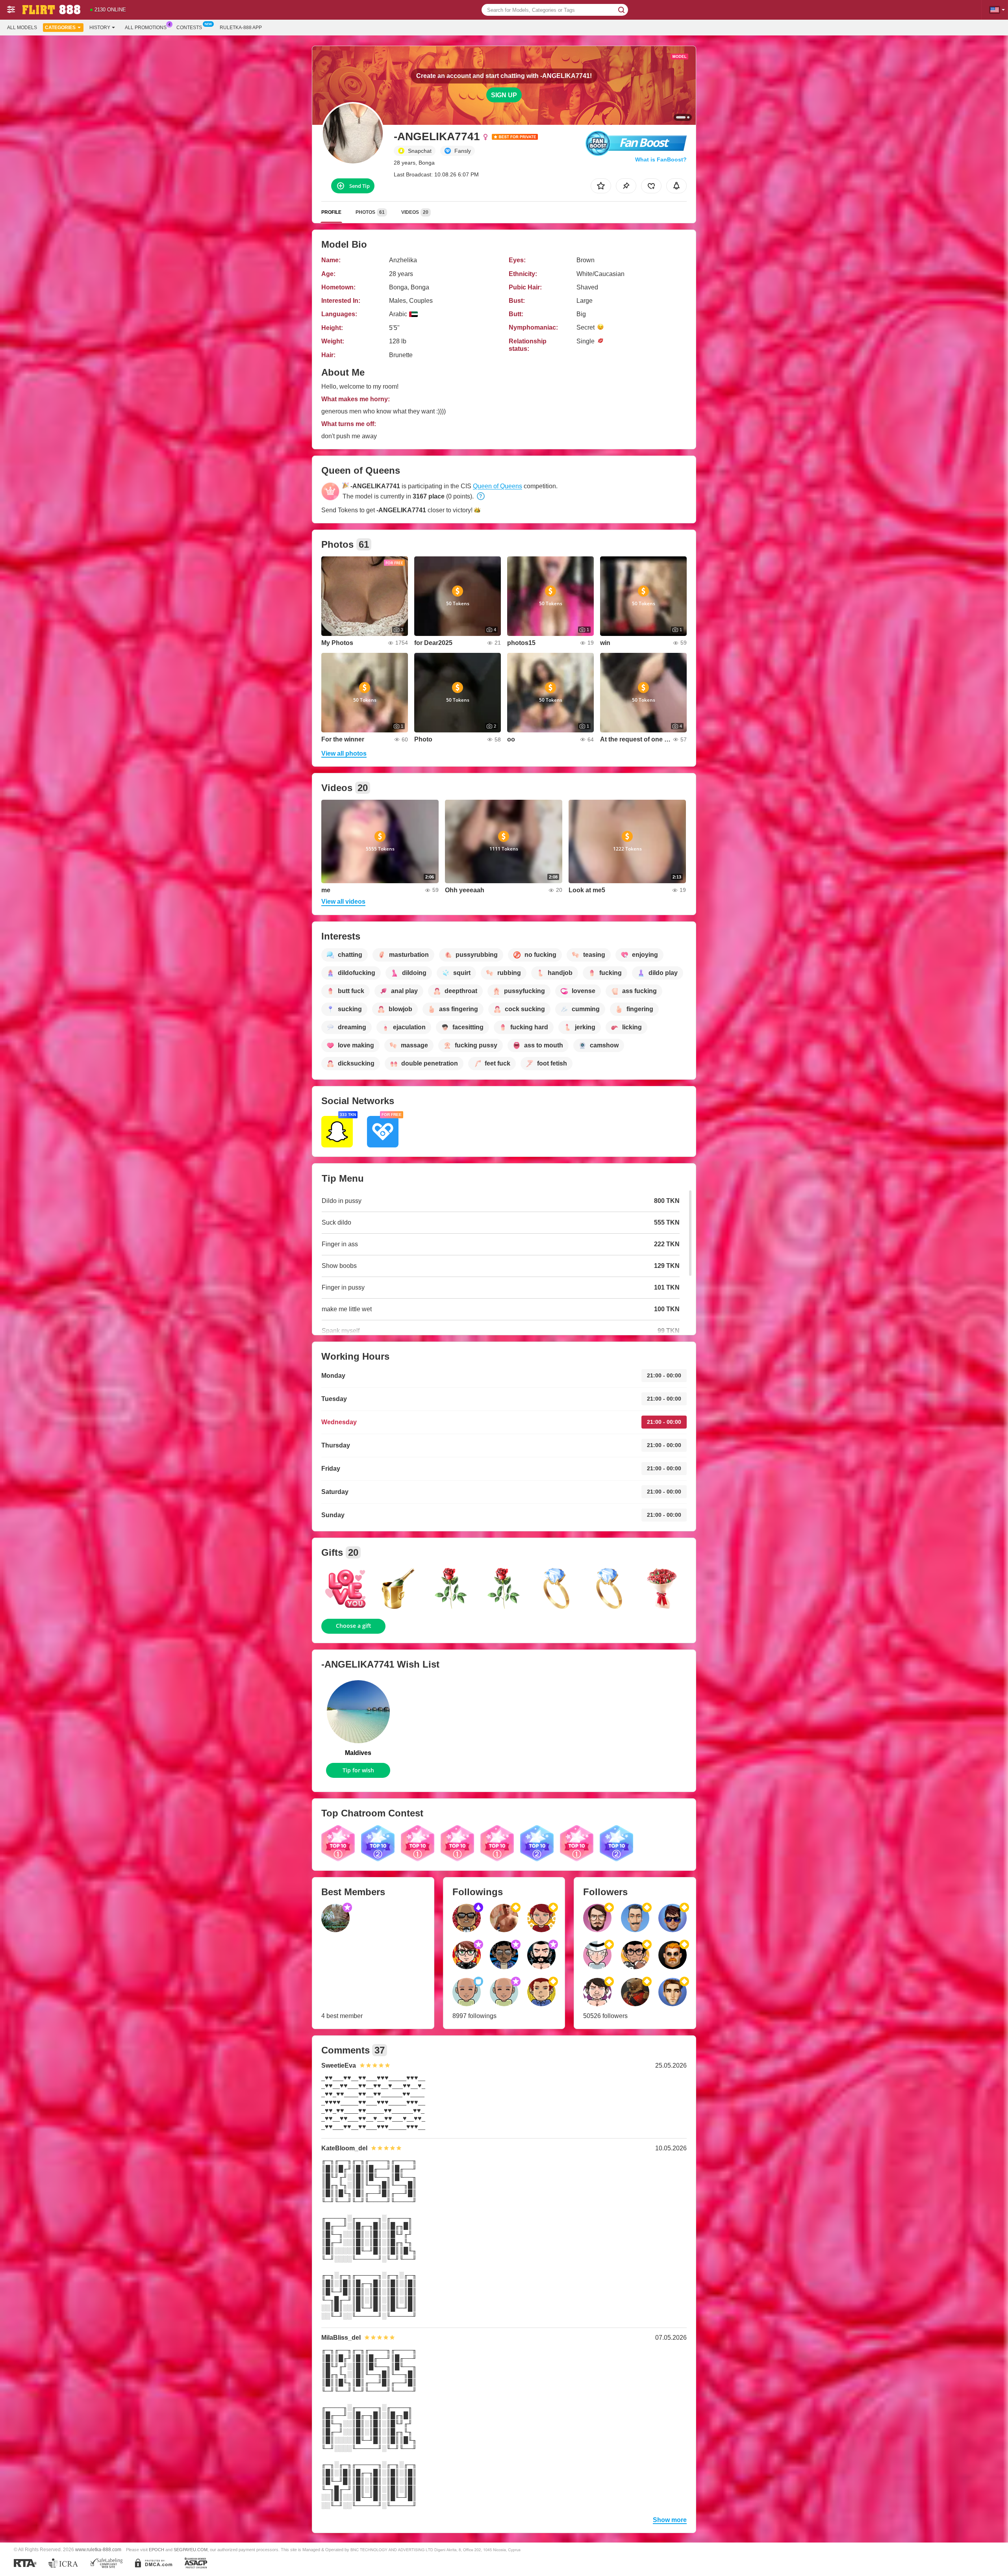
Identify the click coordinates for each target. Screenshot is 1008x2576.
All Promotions (146, 28)
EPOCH (157, 2550)
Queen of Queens (498, 486)
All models (22, 28)
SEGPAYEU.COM (191, 2550)
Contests (189, 28)
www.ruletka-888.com (98, 2549)
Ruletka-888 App (241, 28)
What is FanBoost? (661, 159)
